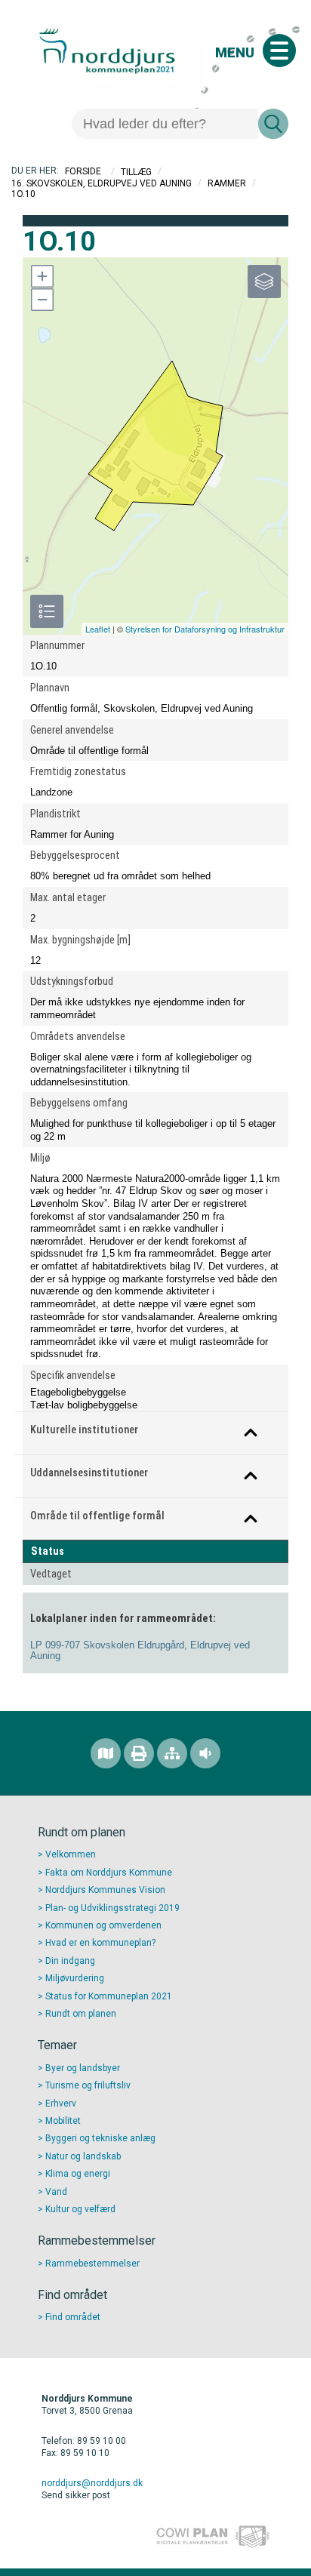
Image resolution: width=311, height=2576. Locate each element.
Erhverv (61, 2104)
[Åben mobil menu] (279, 51)
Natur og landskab (83, 2156)
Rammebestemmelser (92, 2264)
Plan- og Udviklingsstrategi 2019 (112, 1908)
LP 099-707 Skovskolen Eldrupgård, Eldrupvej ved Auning (140, 1651)
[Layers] (264, 282)
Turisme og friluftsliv (88, 2085)
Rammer (227, 183)
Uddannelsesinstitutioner (89, 1473)
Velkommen (71, 1854)
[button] (42, 276)
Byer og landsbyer (83, 2068)
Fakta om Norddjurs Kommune (109, 1873)
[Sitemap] (172, 1753)
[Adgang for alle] (205, 1753)
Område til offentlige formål (97, 1516)
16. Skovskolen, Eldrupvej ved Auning (102, 183)
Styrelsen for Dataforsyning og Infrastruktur (205, 629)
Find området (73, 2317)
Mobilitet (63, 2121)
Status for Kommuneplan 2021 (109, 1996)
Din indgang (70, 1961)
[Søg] (273, 124)
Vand (56, 2192)
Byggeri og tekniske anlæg (100, 2138)
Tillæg (136, 171)
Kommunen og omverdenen (103, 1925)
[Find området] (106, 1753)
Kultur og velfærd (80, 2209)
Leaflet (98, 629)
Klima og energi (78, 2174)
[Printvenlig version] (139, 1753)
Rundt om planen (81, 2014)
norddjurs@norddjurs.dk (92, 2483)
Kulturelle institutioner (84, 1430)
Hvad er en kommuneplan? (100, 1943)
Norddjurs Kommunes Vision (105, 1890)
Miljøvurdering (75, 1978)
